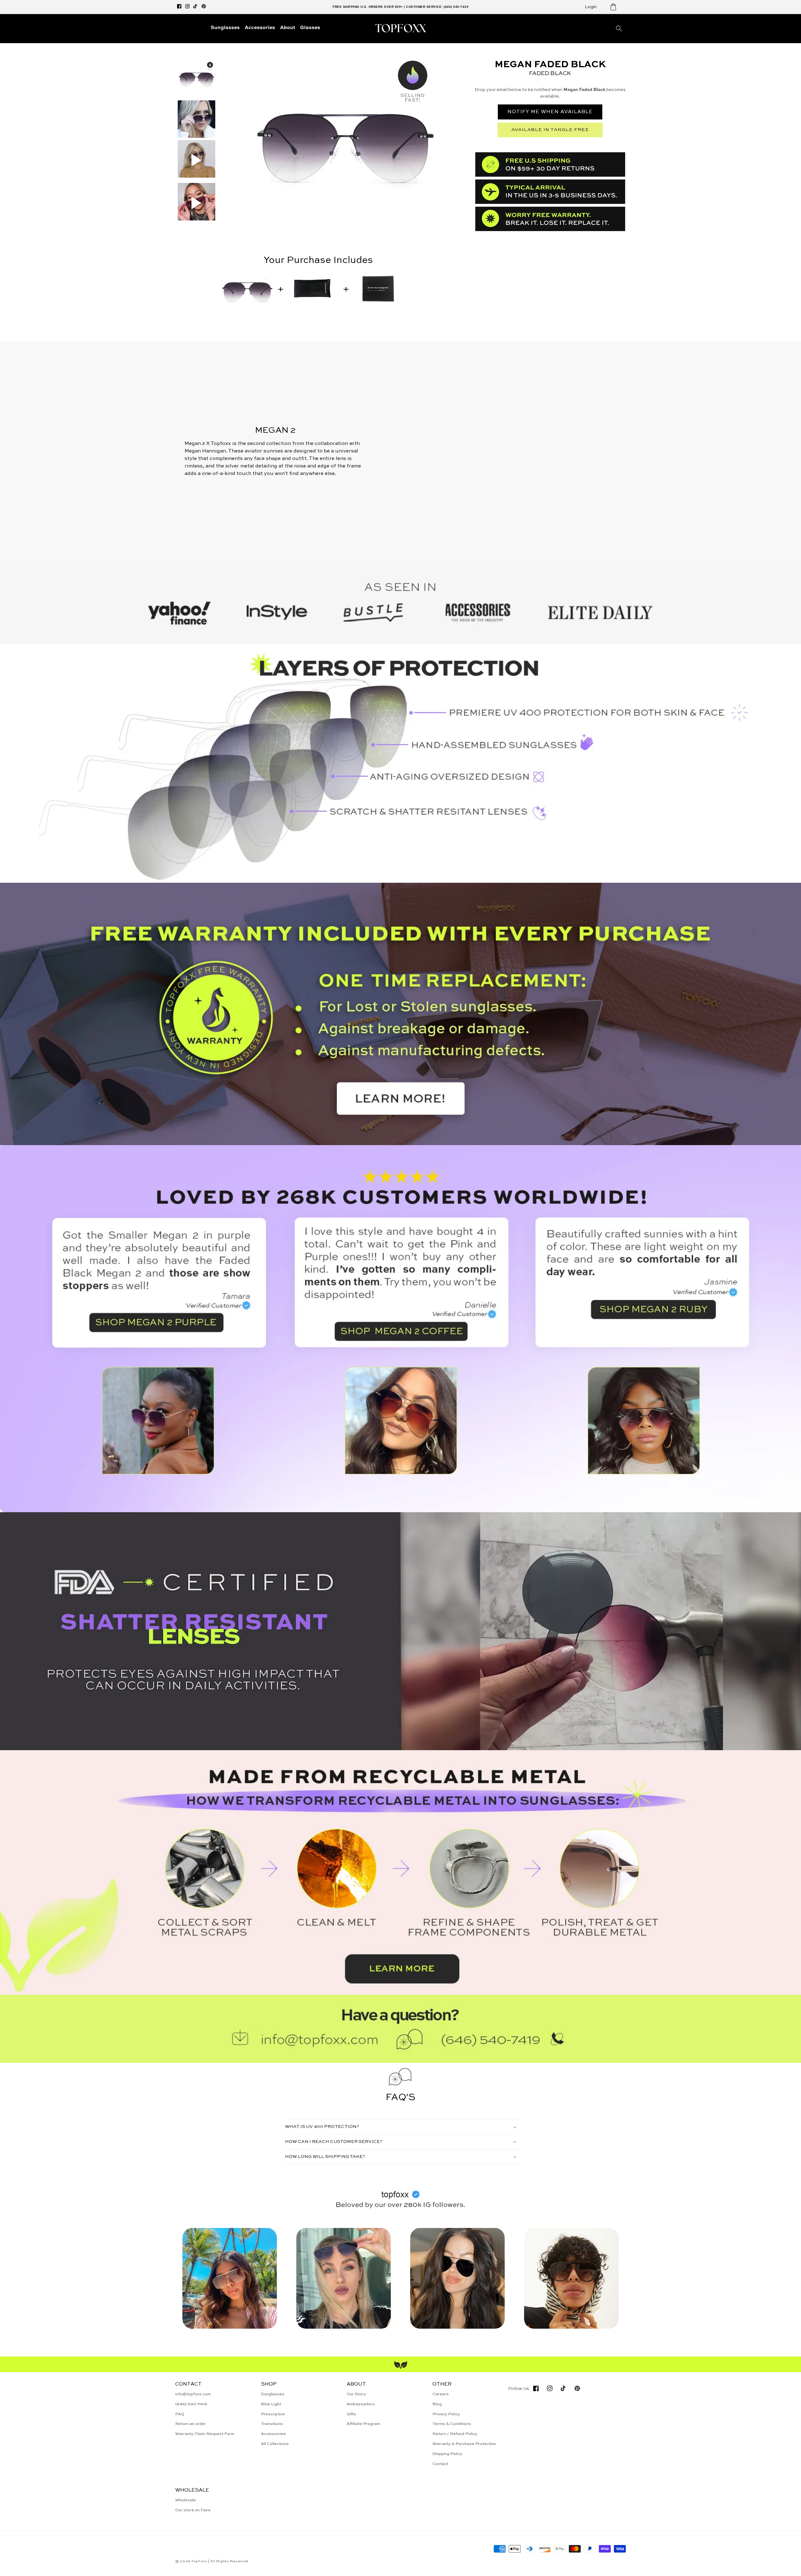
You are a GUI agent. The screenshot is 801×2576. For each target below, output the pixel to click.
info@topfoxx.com (193, 2394)
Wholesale (186, 2500)
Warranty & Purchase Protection (464, 2444)
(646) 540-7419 (191, 2404)
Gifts (351, 2414)
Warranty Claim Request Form (205, 2434)
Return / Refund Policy (455, 2434)
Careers (441, 2394)
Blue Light (271, 2404)
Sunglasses (273, 2394)
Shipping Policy (447, 2454)
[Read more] (400, 1014)
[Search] (619, 28)
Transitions (272, 2424)
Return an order (191, 2424)
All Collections (275, 2444)
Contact (440, 2464)
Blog (437, 2404)
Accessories (273, 2434)
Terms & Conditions (452, 2424)
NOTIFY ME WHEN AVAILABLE (550, 112)
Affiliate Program (363, 2424)
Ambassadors (361, 2404)
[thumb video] (196, 160)
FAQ (180, 2414)
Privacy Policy (446, 2414)
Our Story (356, 2394)
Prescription (273, 2414)
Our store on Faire (193, 2510)
